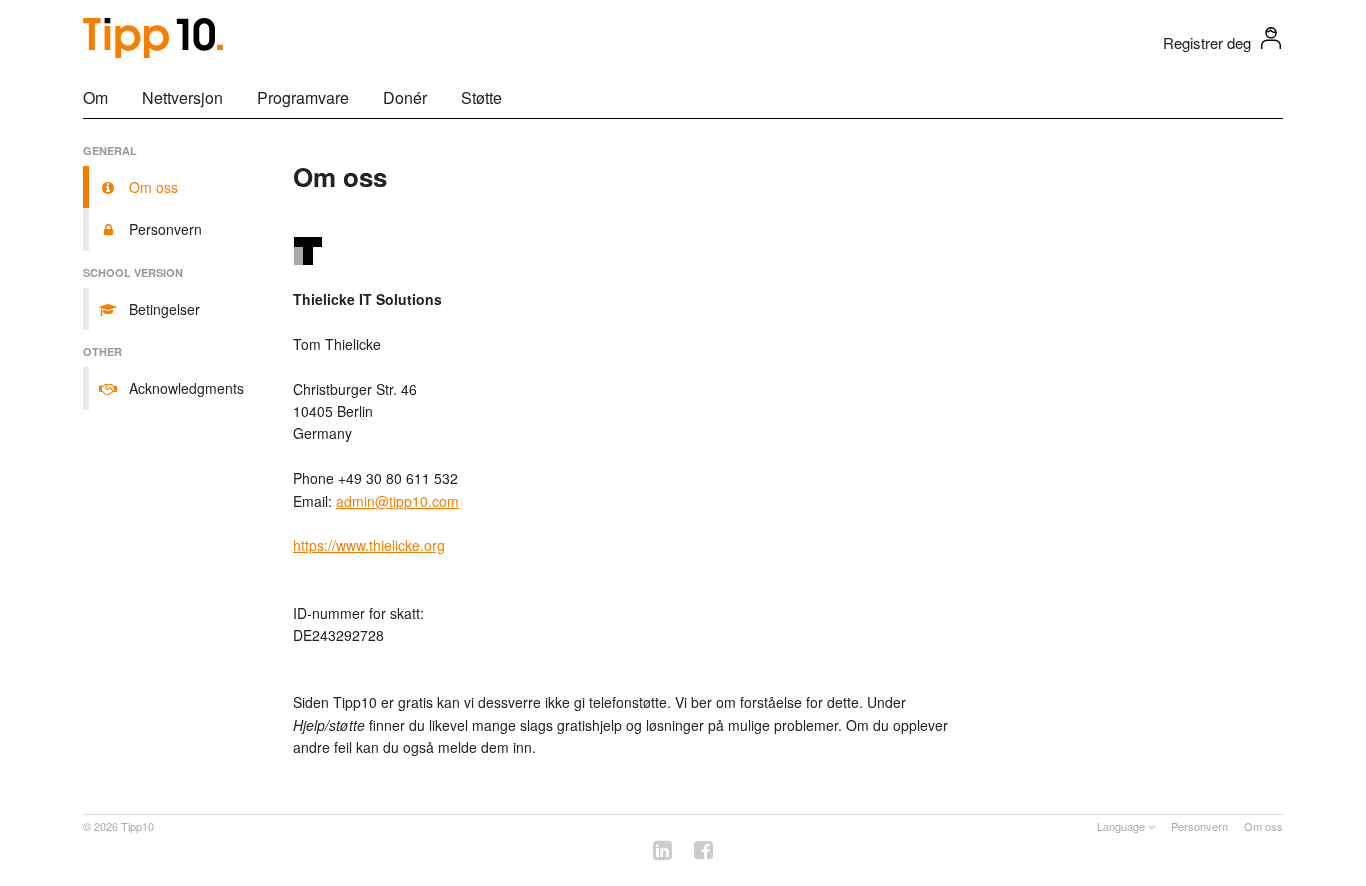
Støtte (481, 97)
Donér (405, 97)
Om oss (1263, 826)
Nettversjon (182, 97)
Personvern (1199, 826)
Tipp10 (137, 826)
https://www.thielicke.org (369, 545)
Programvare (303, 97)
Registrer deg (1207, 42)
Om (95, 97)
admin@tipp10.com (397, 501)
